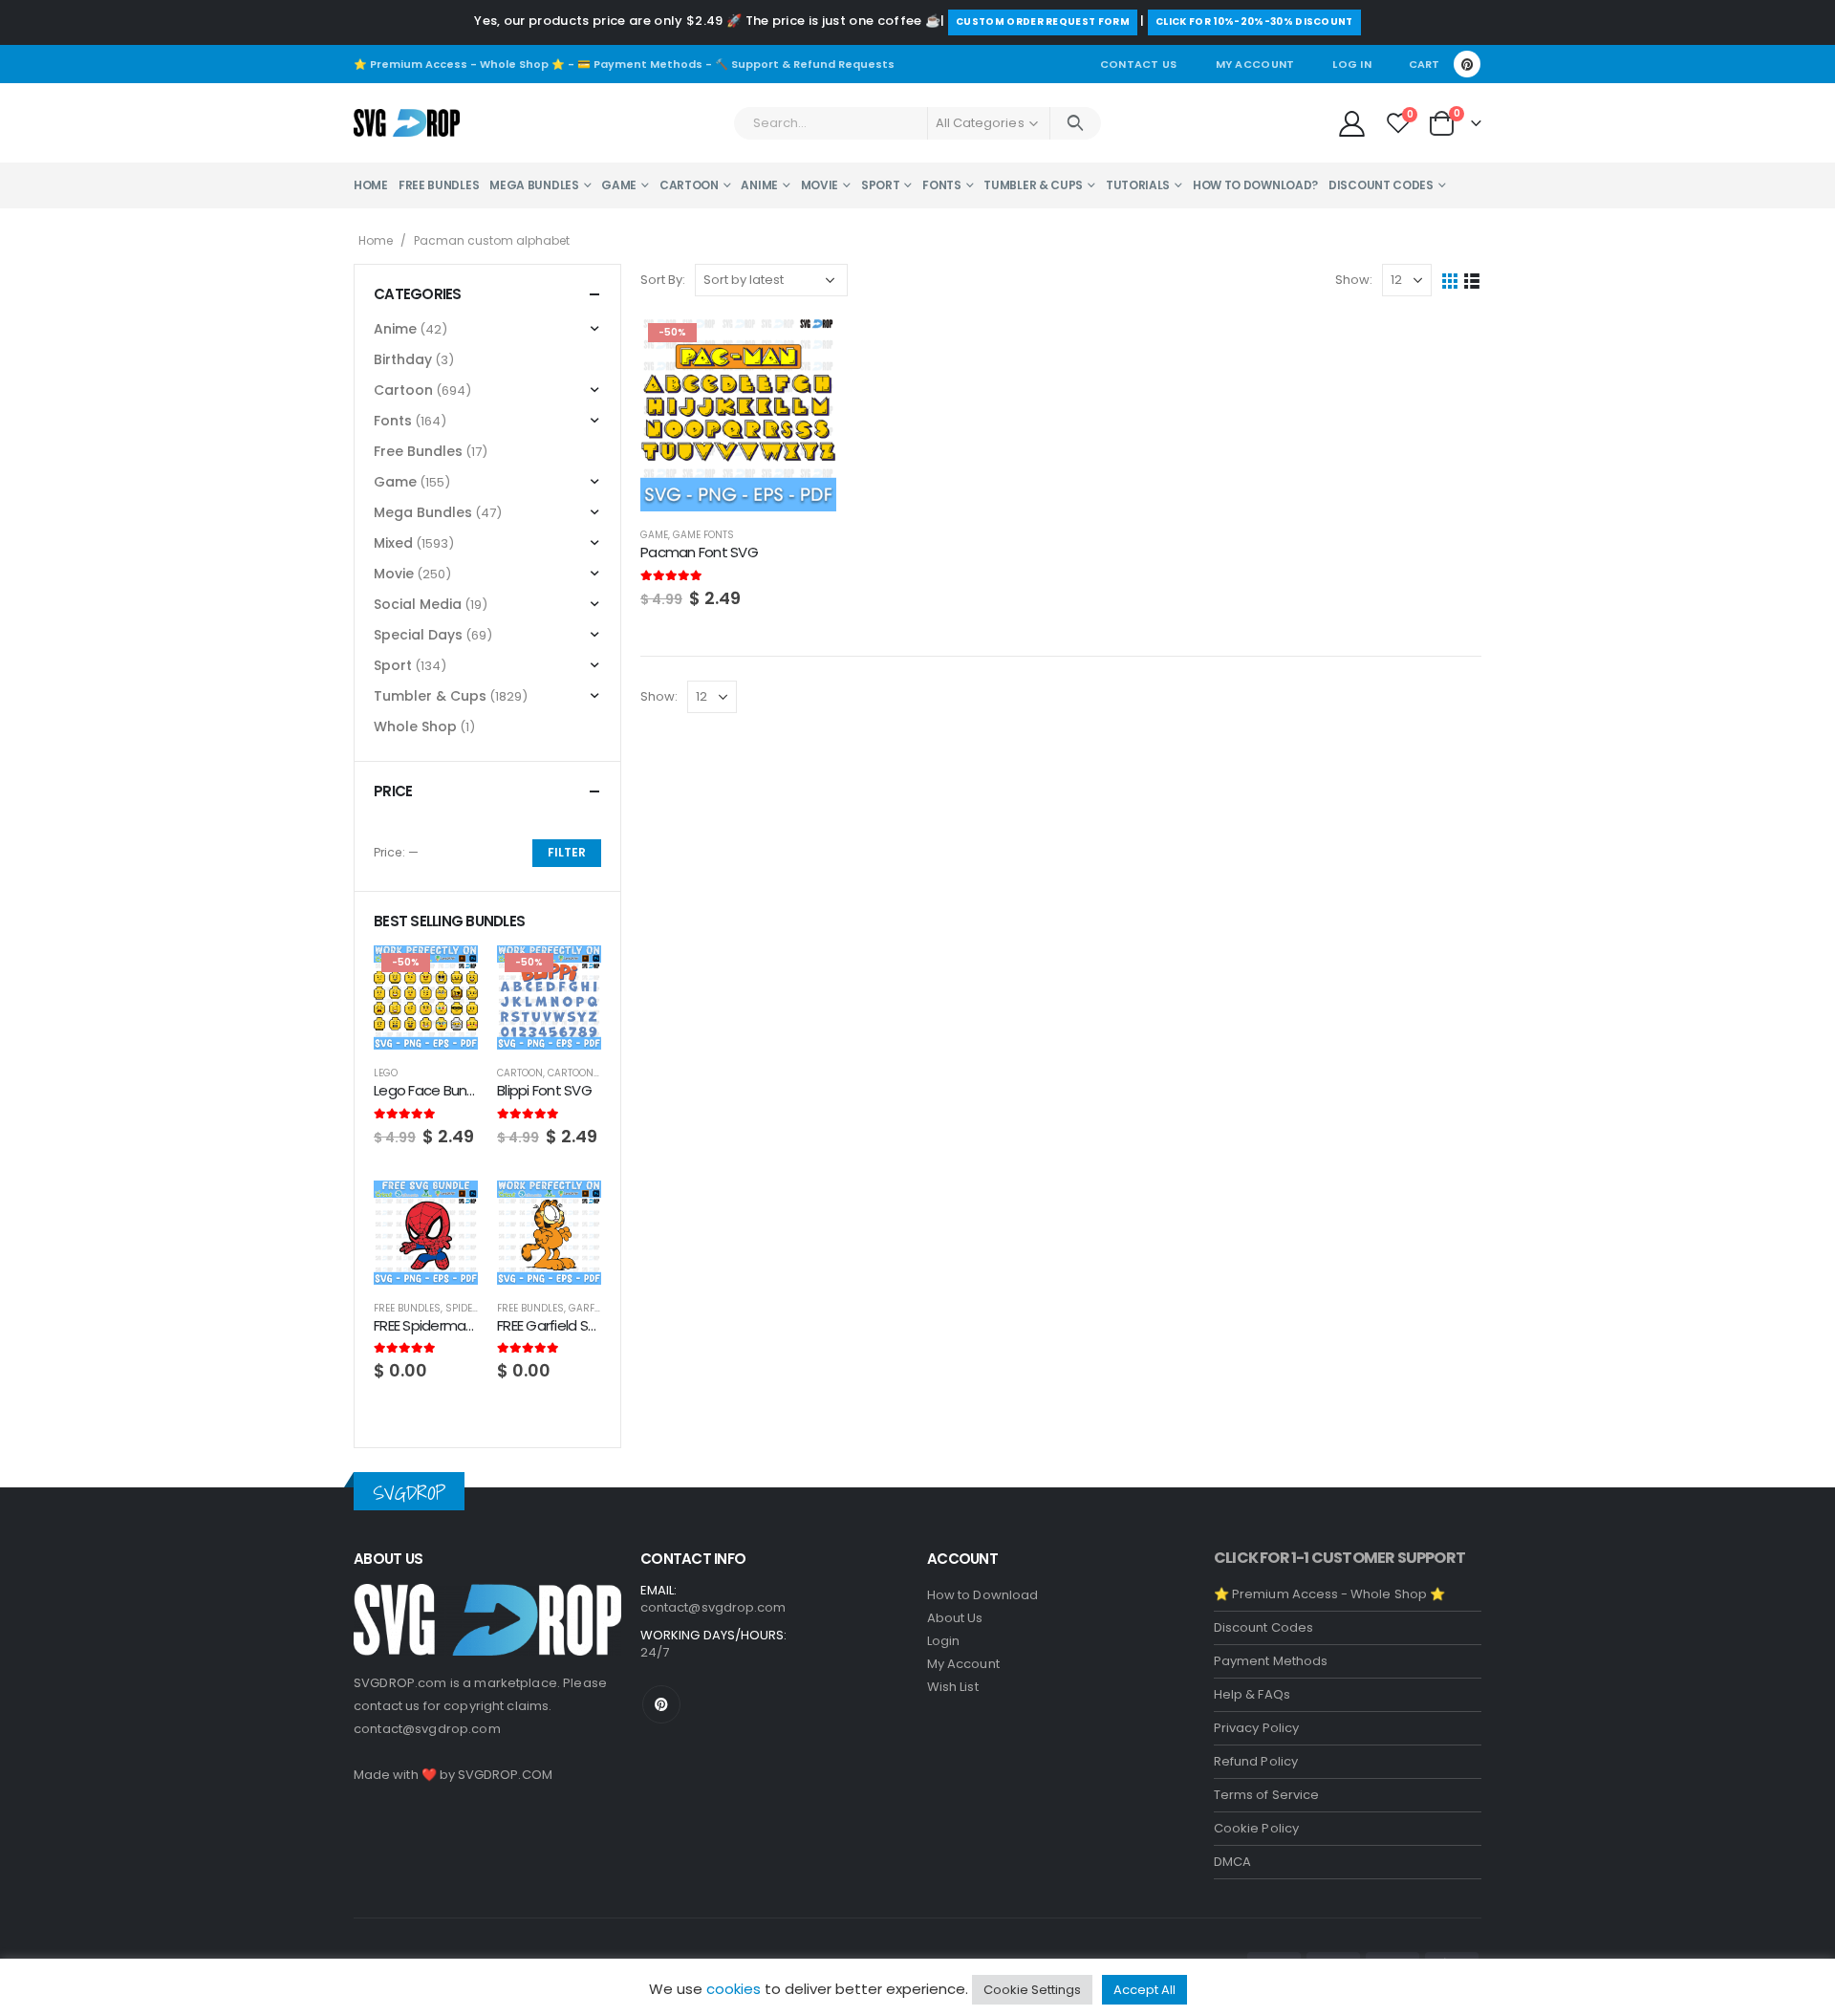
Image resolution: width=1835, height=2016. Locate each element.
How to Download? (1255, 185)
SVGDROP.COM (505, 1775)
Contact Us (1139, 64)
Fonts (942, 185)
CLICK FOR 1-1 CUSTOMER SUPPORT (1339, 1558)
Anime (759, 185)
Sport (881, 185)
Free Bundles (439, 185)
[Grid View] (1450, 281)
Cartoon (689, 185)
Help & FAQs (1252, 1694)
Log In (1352, 64)
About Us (955, 1618)
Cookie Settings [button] (1032, 1990)
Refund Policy (1256, 1761)
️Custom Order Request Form (1043, 22)
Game (619, 185)
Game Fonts (703, 535)
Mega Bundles (534, 185)
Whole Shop (415, 726)
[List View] (1472, 281)
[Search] (1076, 123)
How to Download (982, 1595)
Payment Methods (1271, 1661)
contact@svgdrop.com (427, 1729)
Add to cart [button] (805, 347)
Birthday (403, 359)
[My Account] (1351, 123)
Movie (820, 185)
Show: (1354, 280)
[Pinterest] (1467, 64)
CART (1424, 64)
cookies (734, 1989)
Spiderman (474, 1308)
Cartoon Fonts (587, 1073)
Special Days (418, 635)
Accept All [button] (1144, 1990)
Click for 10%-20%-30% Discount (1254, 22)
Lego (386, 1073)
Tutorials (1138, 185)
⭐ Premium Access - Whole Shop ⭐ (459, 64)
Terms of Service (1266, 1795)
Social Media (418, 604)
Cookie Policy (1256, 1828)
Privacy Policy (1256, 1728)
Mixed (393, 543)
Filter (567, 852)
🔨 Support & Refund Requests (805, 64)
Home (371, 185)
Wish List (953, 1687)
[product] (426, 1233)
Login (943, 1641)
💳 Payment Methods (640, 64)
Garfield (591, 1308)
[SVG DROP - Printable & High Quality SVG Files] (407, 123)
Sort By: (663, 280)
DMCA (1232, 1862)
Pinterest (661, 1704)
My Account (1255, 64)
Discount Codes (1381, 185)
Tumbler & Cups (1033, 185)
